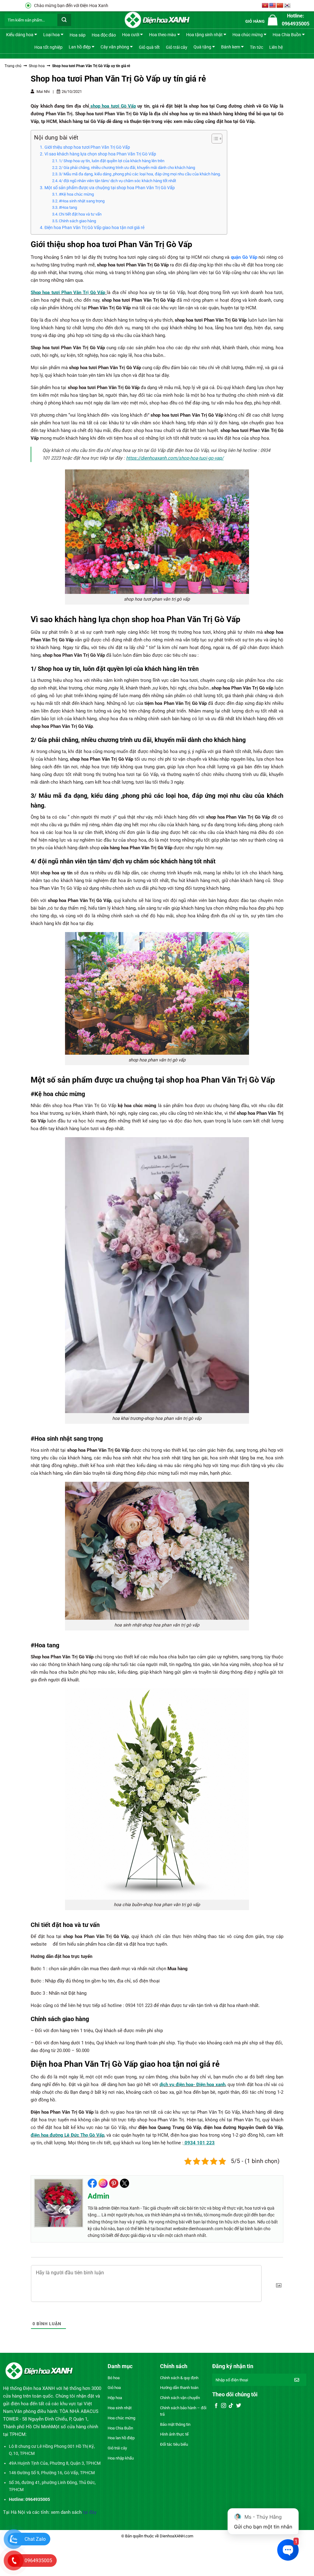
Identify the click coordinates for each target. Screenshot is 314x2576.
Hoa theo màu (163, 35)
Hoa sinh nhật (120, 2408)
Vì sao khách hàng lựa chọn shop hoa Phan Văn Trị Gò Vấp (100, 154)
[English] (273, 6)
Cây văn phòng (115, 47)
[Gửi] (64, 20)
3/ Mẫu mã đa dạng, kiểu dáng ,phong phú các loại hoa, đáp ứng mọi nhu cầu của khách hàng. (140, 174)
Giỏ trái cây (177, 47)
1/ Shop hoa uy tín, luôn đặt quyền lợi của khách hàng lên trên (112, 161)
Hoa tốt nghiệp (48, 47)
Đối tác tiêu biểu (174, 2444)
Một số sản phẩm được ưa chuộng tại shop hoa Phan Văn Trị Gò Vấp (110, 188)
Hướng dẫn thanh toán (179, 2388)
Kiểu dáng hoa (20, 35)
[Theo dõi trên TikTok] (231, 2406)
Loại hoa (52, 35)
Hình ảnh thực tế (174, 2434)
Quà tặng (202, 47)
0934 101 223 (200, 2143)
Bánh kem (231, 47)
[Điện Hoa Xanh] (157, 20)
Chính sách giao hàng (78, 221)
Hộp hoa (115, 2398)
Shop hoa (37, 66)
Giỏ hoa (114, 2388)
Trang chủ (13, 66)
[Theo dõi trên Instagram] (224, 2406)
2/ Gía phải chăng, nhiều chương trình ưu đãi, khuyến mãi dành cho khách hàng (127, 168)
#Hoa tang (68, 207)
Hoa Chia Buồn (287, 35)
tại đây (90, 2512)
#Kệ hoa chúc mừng (76, 194)
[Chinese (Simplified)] (280, 6)
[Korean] (287, 6)
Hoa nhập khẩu (121, 2458)
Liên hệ (276, 47)
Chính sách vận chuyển (180, 2398)
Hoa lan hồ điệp (121, 2438)
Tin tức (257, 47)
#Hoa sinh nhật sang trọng (82, 201)
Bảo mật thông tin (175, 2424)
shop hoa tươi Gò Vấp (113, 106)
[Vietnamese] (265, 6)
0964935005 (38, 2561)
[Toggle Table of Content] (214, 139)
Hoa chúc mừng (248, 35)
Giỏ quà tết (149, 47)
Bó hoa (114, 2378)
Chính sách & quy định (179, 2378)
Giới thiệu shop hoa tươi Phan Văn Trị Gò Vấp (87, 147)
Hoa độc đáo (104, 35)
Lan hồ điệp (80, 47)
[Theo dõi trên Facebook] (216, 2406)
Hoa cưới (131, 35)
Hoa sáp (78, 35)
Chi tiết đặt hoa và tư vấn (80, 214)
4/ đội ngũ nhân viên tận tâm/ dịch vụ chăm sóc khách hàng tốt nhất (117, 181)
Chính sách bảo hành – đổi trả (183, 2411)
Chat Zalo (35, 2539)
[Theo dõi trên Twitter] (239, 2406)
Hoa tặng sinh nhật (204, 35)
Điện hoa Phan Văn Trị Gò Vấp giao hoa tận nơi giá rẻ (94, 227)
